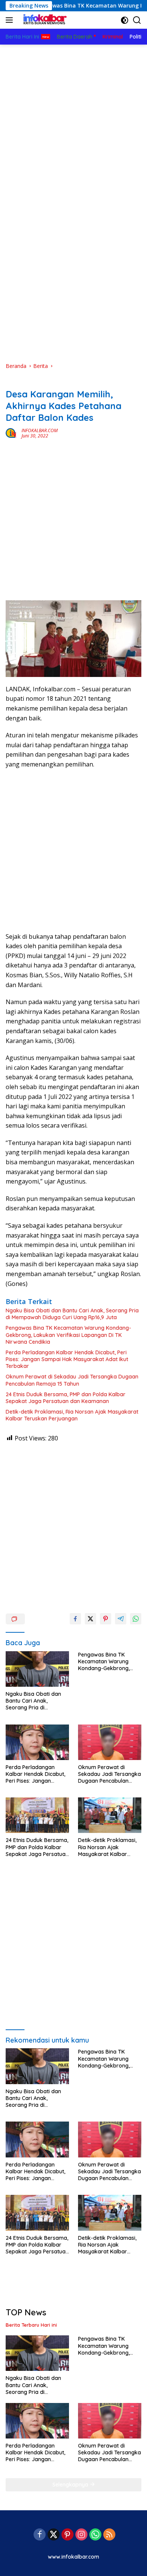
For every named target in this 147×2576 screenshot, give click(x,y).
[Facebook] (40, 2535)
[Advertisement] (73, 122)
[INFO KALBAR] (43, 20)
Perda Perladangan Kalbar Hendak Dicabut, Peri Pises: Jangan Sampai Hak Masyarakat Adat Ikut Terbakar (67, 1359)
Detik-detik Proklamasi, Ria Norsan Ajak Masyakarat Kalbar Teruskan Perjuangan (72, 1415)
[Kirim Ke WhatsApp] (136, 1619)
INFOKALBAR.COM (40, 430)
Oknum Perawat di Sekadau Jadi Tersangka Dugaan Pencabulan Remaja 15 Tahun (72, 1380)
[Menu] (11, 20)
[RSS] (109, 2535)
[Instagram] (81, 2535)
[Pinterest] (67, 2535)
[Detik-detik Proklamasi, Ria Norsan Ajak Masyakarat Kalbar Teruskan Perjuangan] (110, 1815)
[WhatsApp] (95, 2535)
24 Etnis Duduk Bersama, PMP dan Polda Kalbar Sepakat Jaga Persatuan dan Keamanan (66, 1398)
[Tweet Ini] (90, 1619)
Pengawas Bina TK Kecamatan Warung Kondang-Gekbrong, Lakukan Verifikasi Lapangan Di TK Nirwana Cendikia (68, 1335)
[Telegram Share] (121, 1619)
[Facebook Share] (75, 1619)
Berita (13, 382)
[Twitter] (54, 2535)
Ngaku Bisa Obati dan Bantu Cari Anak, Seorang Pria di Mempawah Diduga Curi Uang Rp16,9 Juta (72, 1314)
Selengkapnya (71, 2485)
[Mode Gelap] (125, 20)
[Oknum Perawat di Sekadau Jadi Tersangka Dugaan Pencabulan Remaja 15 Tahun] (110, 1742)
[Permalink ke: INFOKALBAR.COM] (12, 433)
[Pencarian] (137, 20)
